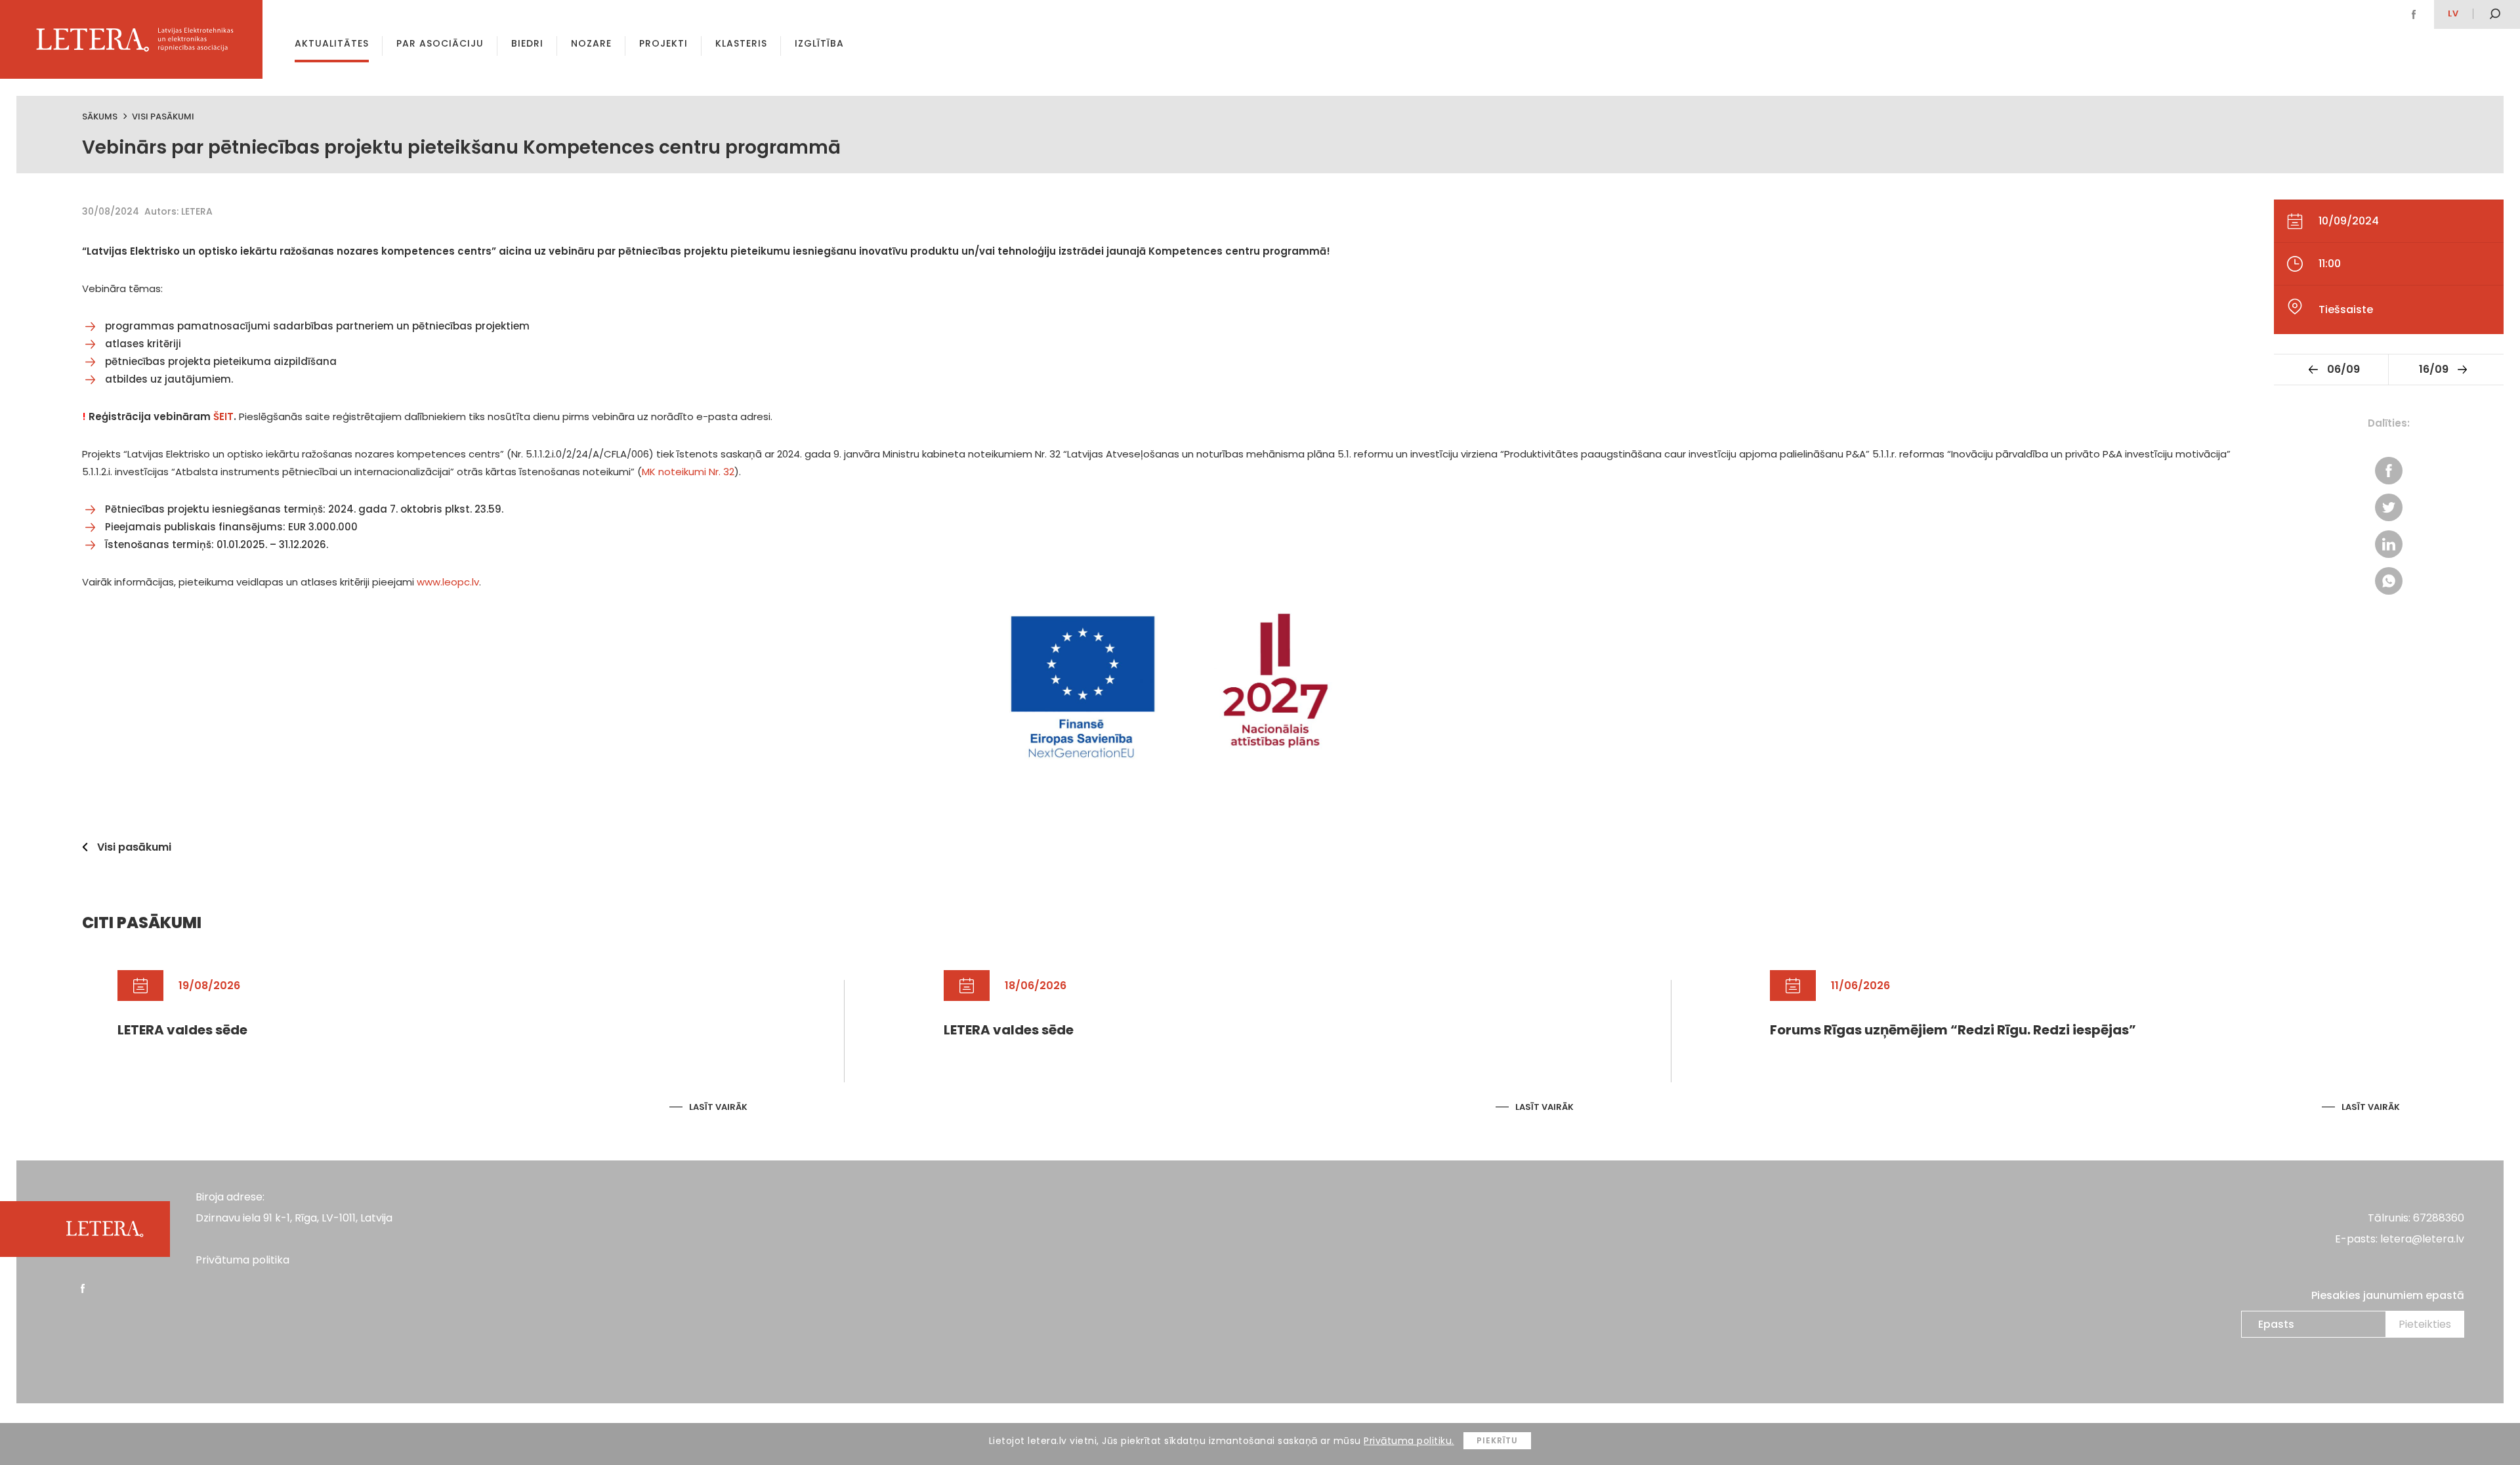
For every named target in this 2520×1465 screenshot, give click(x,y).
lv (2453, 13)
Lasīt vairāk (718, 1107)
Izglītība (819, 43)
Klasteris (741, 43)
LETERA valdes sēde (182, 1030)
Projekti (663, 43)
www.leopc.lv (448, 582)
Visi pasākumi (163, 117)
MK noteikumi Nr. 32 (688, 472)
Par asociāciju (440, 43)
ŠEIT (223, 416)
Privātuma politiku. (1409, 1441)
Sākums (100, 117)
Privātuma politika (242, 1260)
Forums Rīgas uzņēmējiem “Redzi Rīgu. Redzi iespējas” (1953, 1030)
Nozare (591, 43)
